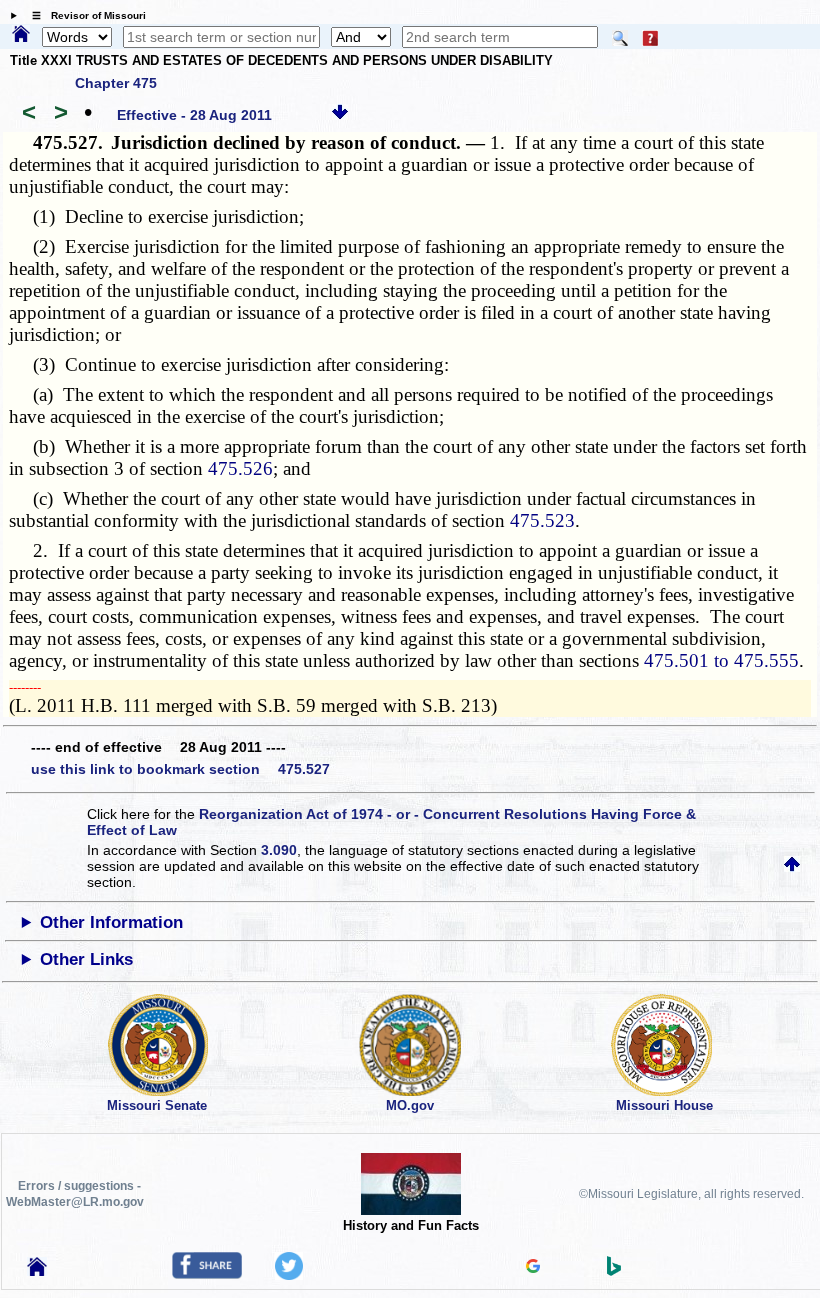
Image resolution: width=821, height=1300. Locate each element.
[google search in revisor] (533, 1268)
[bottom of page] (340, 115)
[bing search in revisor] (614, 1271)
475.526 (240, 468)
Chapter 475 (116, 83)
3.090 (279, 850)
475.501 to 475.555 (721, 660)
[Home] (21, 35)
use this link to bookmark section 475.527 (180, 769)
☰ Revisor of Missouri (84, 15)
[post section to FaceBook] (207, 1274)
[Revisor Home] (37, 1271)
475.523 (542, 520)
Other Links (86, 959)
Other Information (111, 922)
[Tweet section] (289, 1275)
